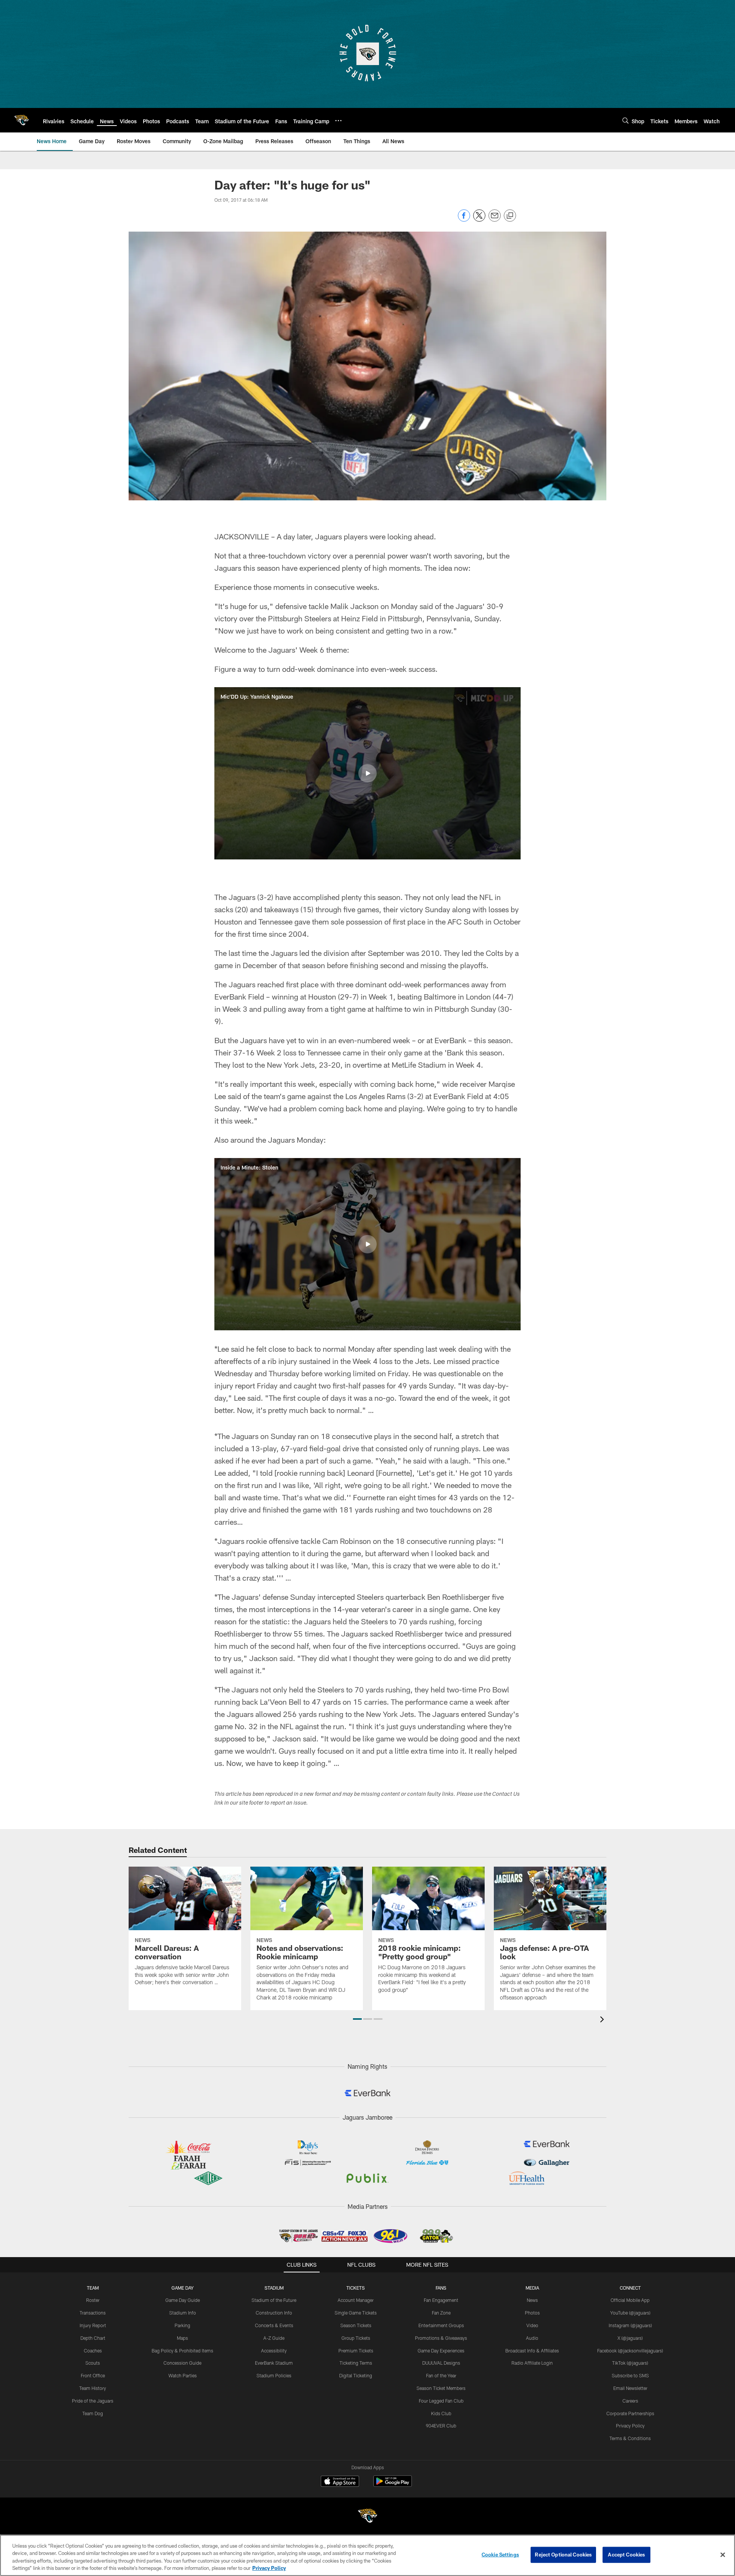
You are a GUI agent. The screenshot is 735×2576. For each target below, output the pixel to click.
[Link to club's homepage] (21, 120)
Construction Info (274, 2313)
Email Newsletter (630, 2388)
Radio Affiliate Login (532, 2363)
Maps (182, 2338)
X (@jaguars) (630, 2338)
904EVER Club (441, 2426)
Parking (182, 2325)
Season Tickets (356, 2325)
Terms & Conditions (630, 2438)
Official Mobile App (630, 2300)
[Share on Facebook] (464, 220)
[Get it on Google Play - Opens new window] (393, 2485)
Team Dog (93, 2413)
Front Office (93, 2375)
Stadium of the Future (274, 2300)
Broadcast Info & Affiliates (532, 2351)
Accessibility (274, 2351)
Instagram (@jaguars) (630, 2325)
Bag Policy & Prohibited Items (182, 2351)
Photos (532, 2313)
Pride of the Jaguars (93, 2401)
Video (532, 2325)
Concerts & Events (274, 2325)
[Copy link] (510, 216)
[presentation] (603, 2020)
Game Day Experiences (441, 2351)
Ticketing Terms (356, 2363)
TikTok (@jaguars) (630, 2363)
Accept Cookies (626, 2555)
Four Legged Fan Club (441, 2401)
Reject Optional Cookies (563, 2555)
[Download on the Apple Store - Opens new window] (340, 2482)
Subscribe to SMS (630, 2375)
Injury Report (93, 2325)
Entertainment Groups (441, 2325)
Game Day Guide (183, 2300)
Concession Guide (182, 2363)
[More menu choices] (338, 121)
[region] (367, 2555)
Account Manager (356, 2300)
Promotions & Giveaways (441, 2338)
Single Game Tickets (356, 2313)
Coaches (93, 2351)
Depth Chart (93, 2338)
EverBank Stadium (274, 2363)
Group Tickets (356, 2338)
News (532, 2300)
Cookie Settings (500, 2555)
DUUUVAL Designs (441, 2363)
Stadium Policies (274, 2375)
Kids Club (441, 2413)
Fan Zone (441, 2313)
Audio (532, 2338)
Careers (630, 2401)
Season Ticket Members (441, 2388)
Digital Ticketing (356, 2375)
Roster (93, 2300)
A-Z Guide (274, 2338)
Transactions (93, 2313)
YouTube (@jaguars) (630, 2313)
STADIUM (274, 2288)
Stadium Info (183, 2313)
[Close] (723, 2555)
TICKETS (356, 2288)
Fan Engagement (441, 2300)
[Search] (626, 120)
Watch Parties (183, 2375)
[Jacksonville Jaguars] (367, 2517)
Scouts (93, 2363)
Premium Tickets (356, 2351)
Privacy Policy (630, 2426)
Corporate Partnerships (630, 2413)
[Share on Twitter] (479, 220)
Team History (93, 2388)
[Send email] (495, 220)
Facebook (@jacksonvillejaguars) (630, 2351)
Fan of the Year (441, 2375)
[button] (367, 773)
